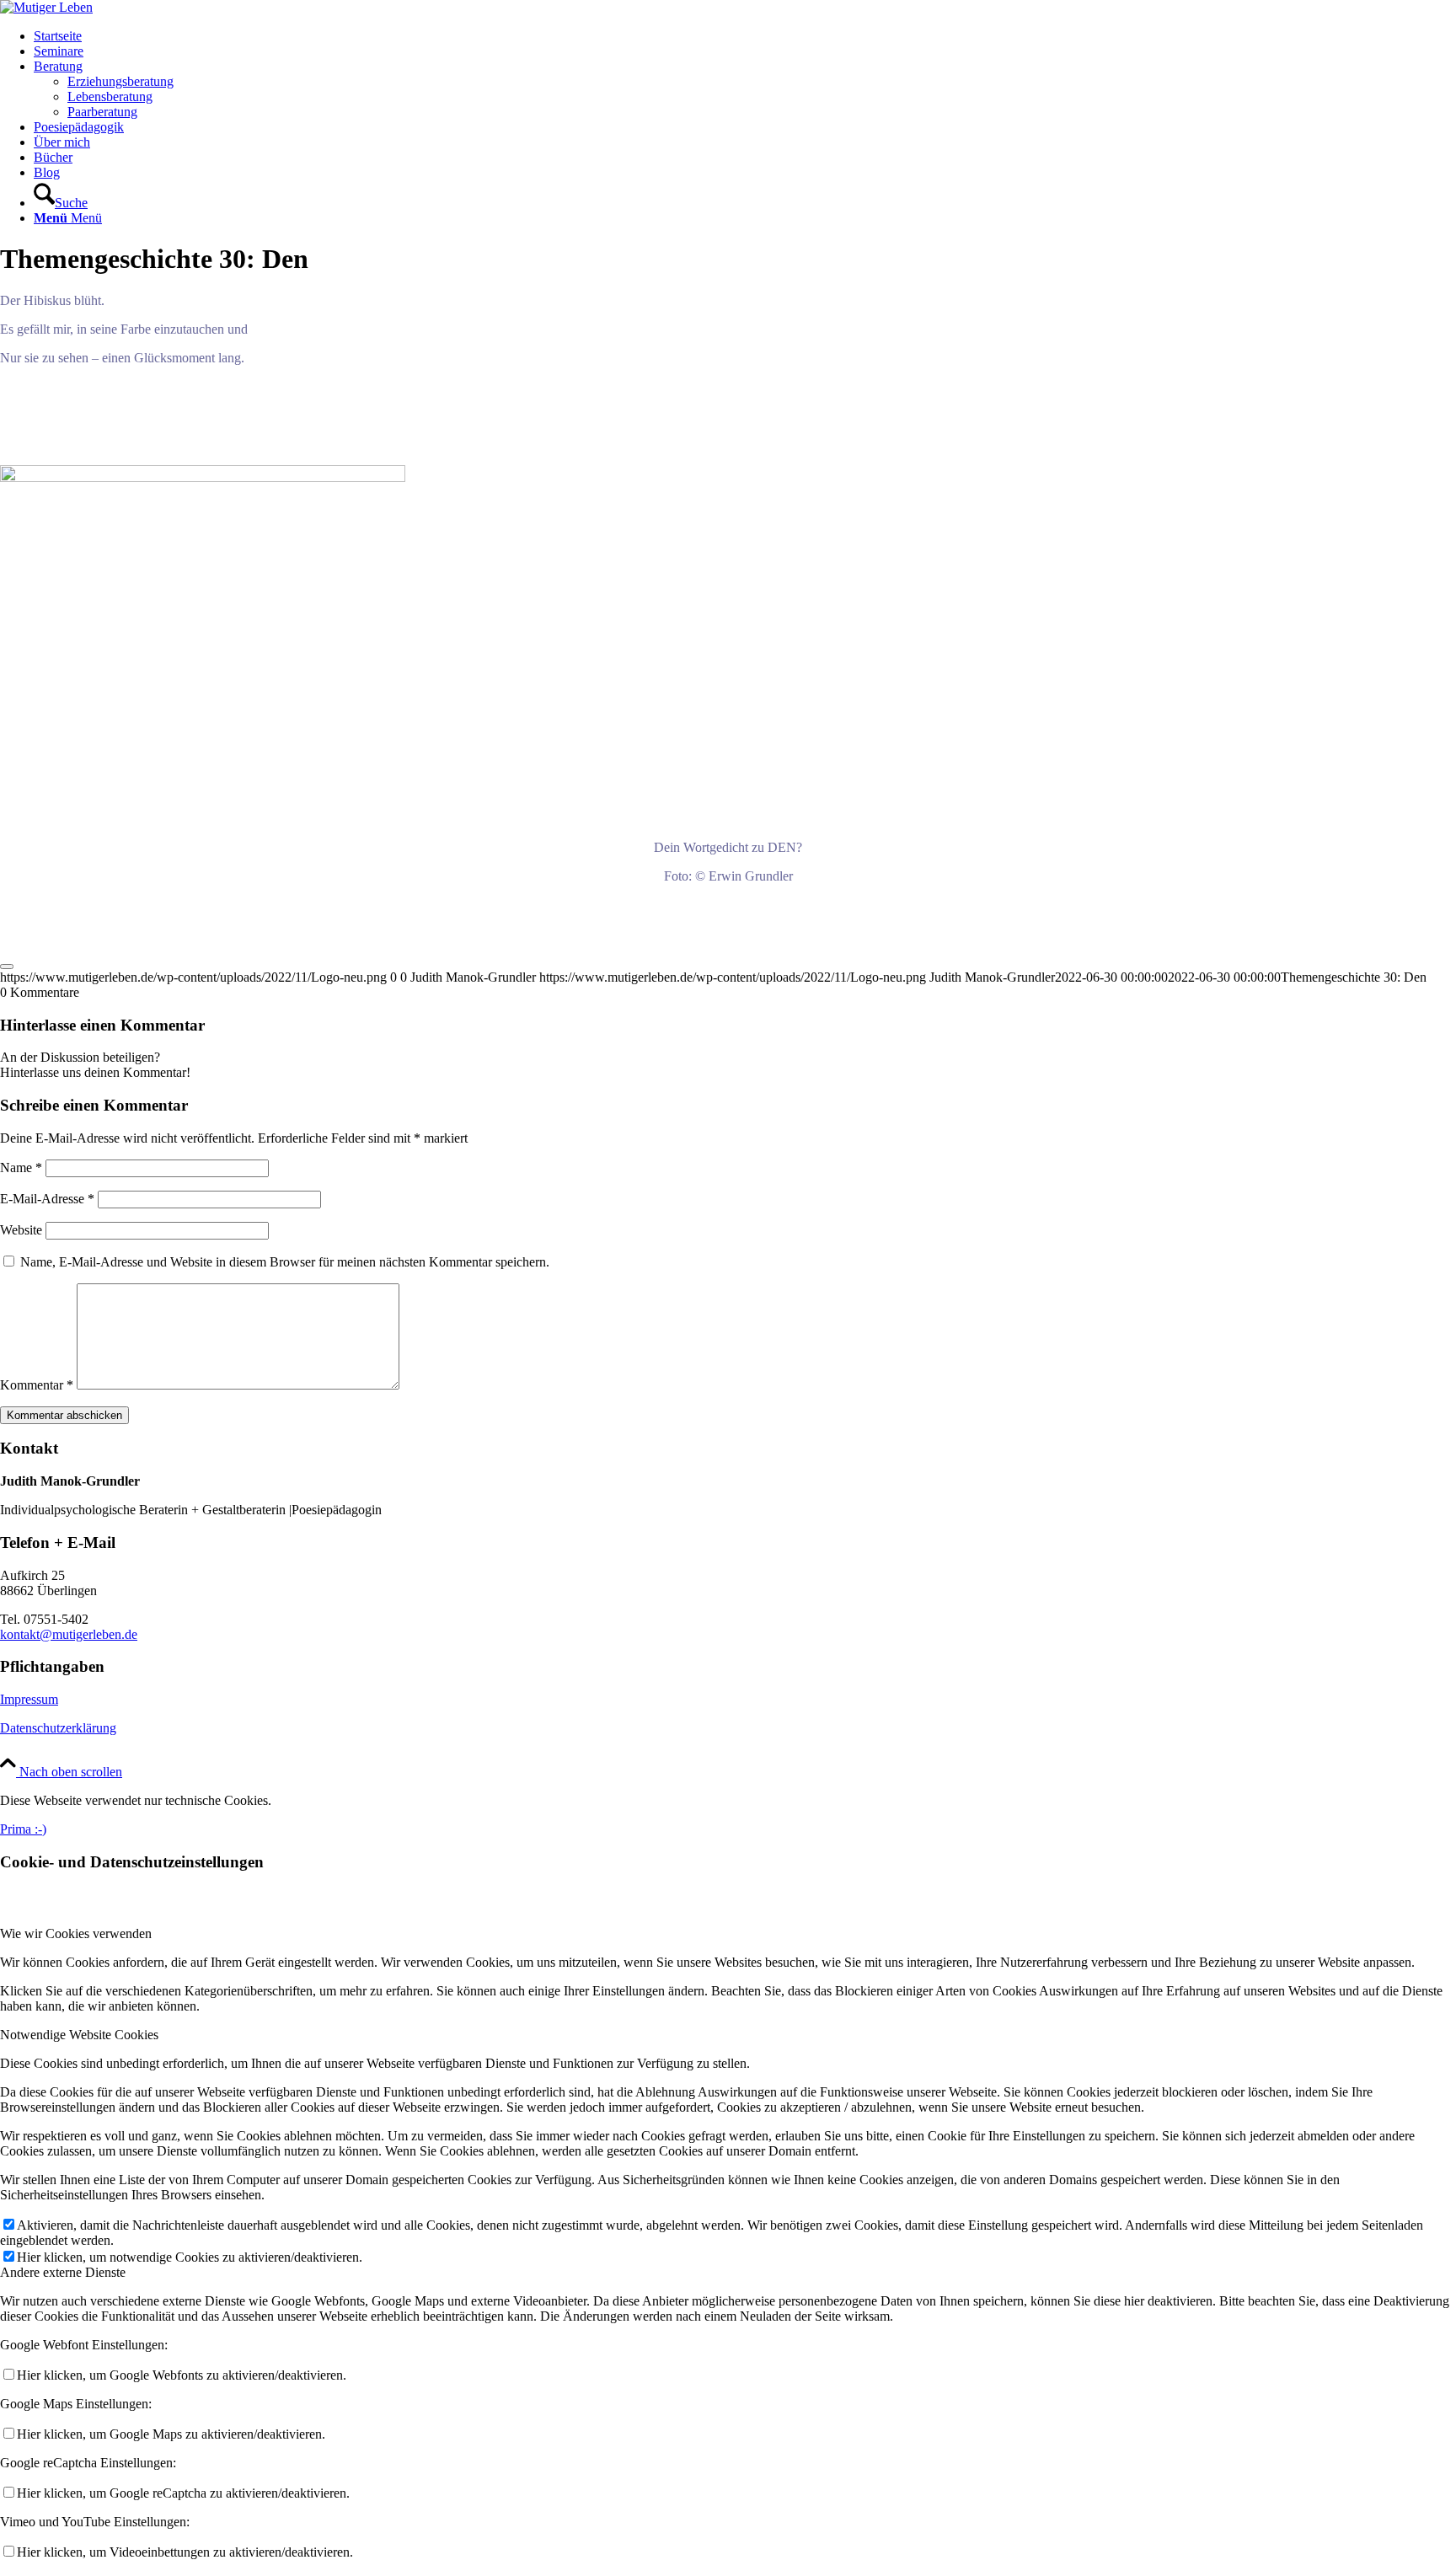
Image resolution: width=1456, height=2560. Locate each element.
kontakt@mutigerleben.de (69, 1634)
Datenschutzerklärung (58, 1728)
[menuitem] (745, 36)
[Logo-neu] (46, 7)
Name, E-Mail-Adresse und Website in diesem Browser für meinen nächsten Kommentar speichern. (285, 1262)
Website (21, 1230)
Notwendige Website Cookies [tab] (79, 2035)
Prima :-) (23, 1829)
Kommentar (37, 1385)
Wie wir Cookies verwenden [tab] (76, 1933)
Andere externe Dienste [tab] (63, 2272)
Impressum (29, 1699)
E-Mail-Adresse (47, 1199)
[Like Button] (7, 967)
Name (21, 1168)
